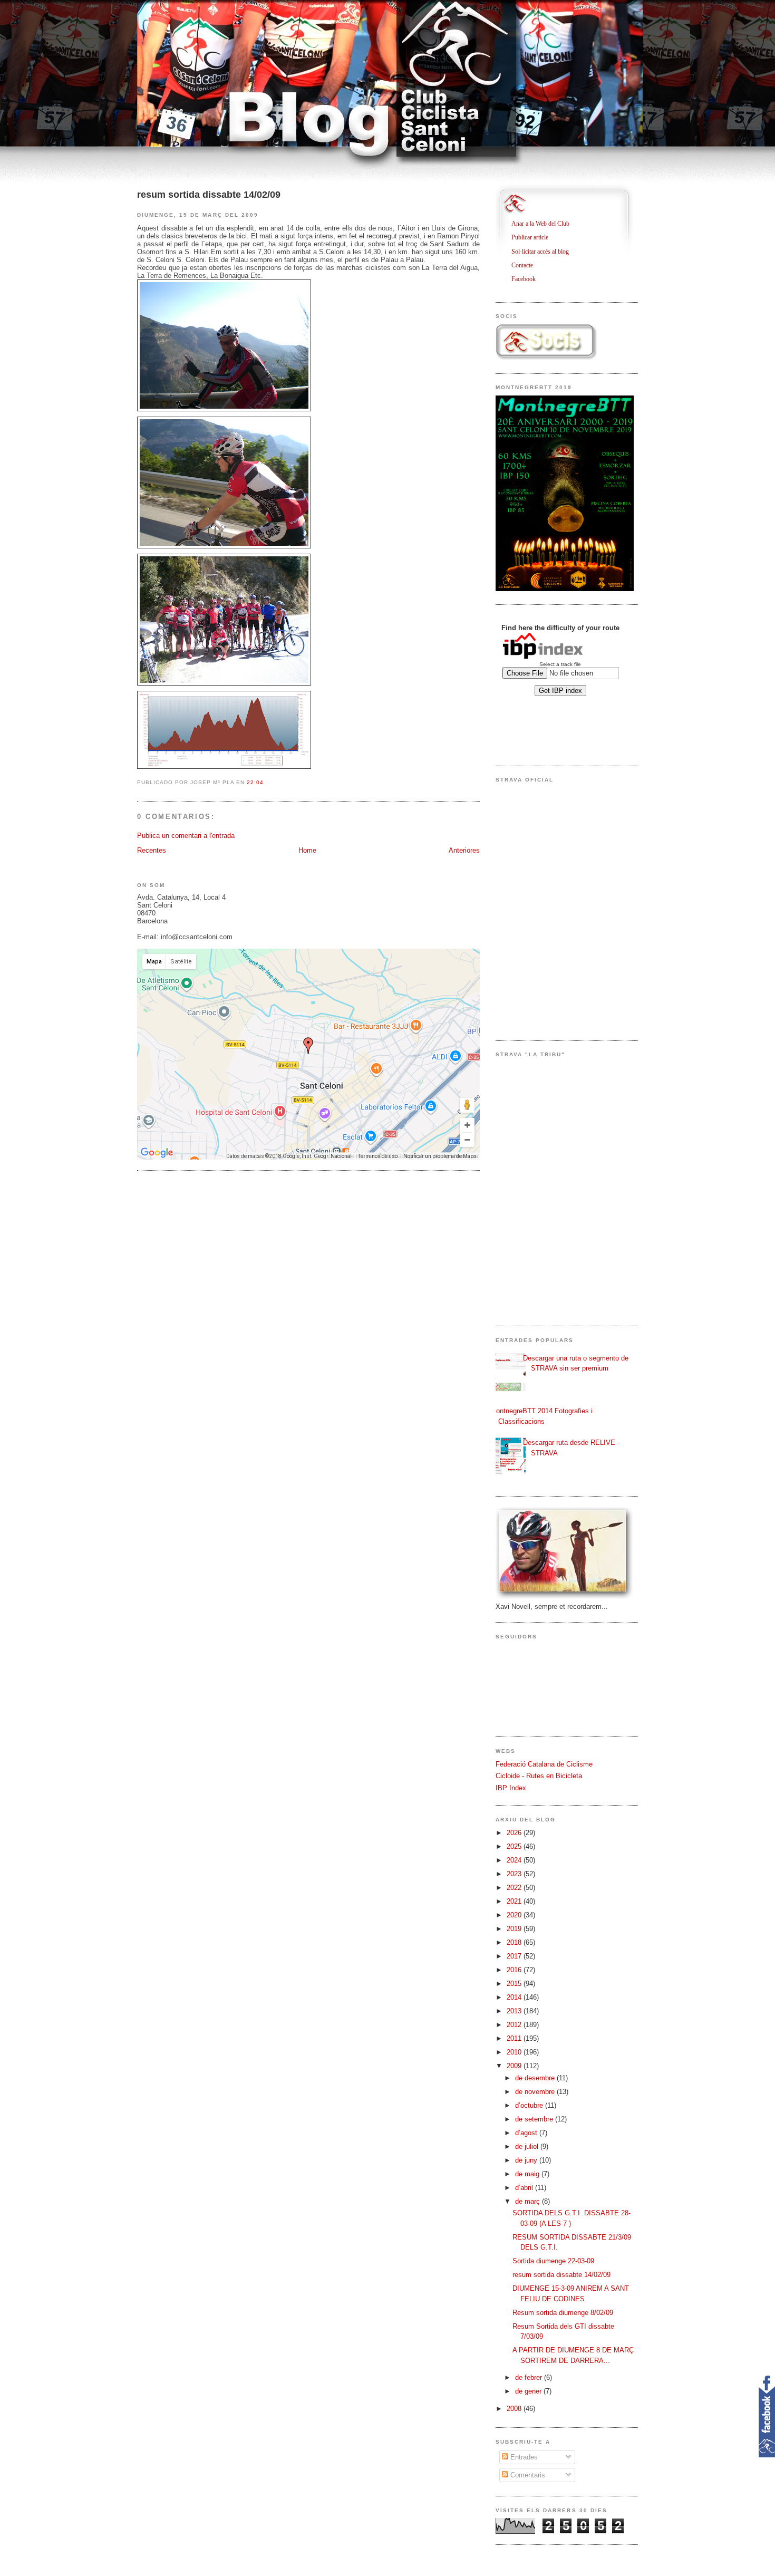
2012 (515, 2025)
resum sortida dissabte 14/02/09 (209, 195)
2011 (515, 2038)
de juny (527, 2160)
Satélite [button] (181, 962)
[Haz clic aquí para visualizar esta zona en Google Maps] (157, 1153)
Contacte (526, 265)
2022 (515, 1888)
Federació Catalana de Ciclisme (544, 1764)
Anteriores (464, 850)
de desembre (536, 2078)
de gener (529, 2391)
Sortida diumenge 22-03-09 (553, 2261)
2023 (515, 1874)
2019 (515, 1929)
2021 (515, 1901)
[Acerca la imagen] (467, 1125)
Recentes (152, 850)
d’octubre (530, 2105)
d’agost (527, 2133)
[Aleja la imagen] (467, 1140)
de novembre (536, 2092)
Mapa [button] (154, 962)
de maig (528, 2174)
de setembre (535, 2119)
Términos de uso (378, 1156)
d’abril (525, 2188)
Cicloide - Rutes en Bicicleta (539, 1776)
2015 (515, 1984)
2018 (515, 1942)
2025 (515, 1846)
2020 (515, 1915)
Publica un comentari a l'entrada (186, 836)
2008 (515, 2409)
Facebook (527, 279)
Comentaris (527, 2475)
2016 (515, 1970)
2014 (515, 1997)
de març (529, 2201)
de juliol (528, 2146)
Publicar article (534, 237)
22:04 (255, 782)
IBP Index (511, 1788)
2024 (515, 1860)
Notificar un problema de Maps (440, 1156)
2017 (515, 1956)
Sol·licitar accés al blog (544, 252)
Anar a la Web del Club (544, 224)
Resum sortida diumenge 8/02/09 (563, 2313)
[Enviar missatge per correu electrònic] (267, 782)
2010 (515, 2052)
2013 (515, 2011)
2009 (515, 2066)
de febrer (530, 2377)
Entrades (523, 2457)
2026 (515, 1833)
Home (307, 850)
